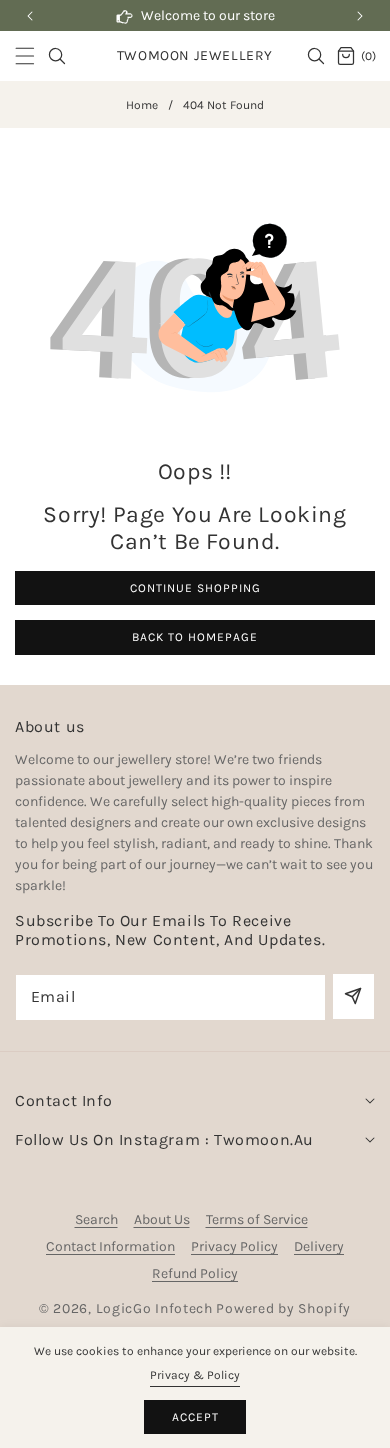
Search (96, 1219)
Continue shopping (195, 588)
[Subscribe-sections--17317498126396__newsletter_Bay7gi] (353, 996)
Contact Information (110, 1246)
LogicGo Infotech (154, 1308)
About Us (162, 1219)
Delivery (319, 1246)
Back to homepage (195, 637)
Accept (195, 1417)
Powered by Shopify (283, 1308)
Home (142, 105)
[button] (360, 16)
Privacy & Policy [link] (195, 1375)
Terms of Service (257, 1219)
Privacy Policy (234, 1246)
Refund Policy (195, 1273)
